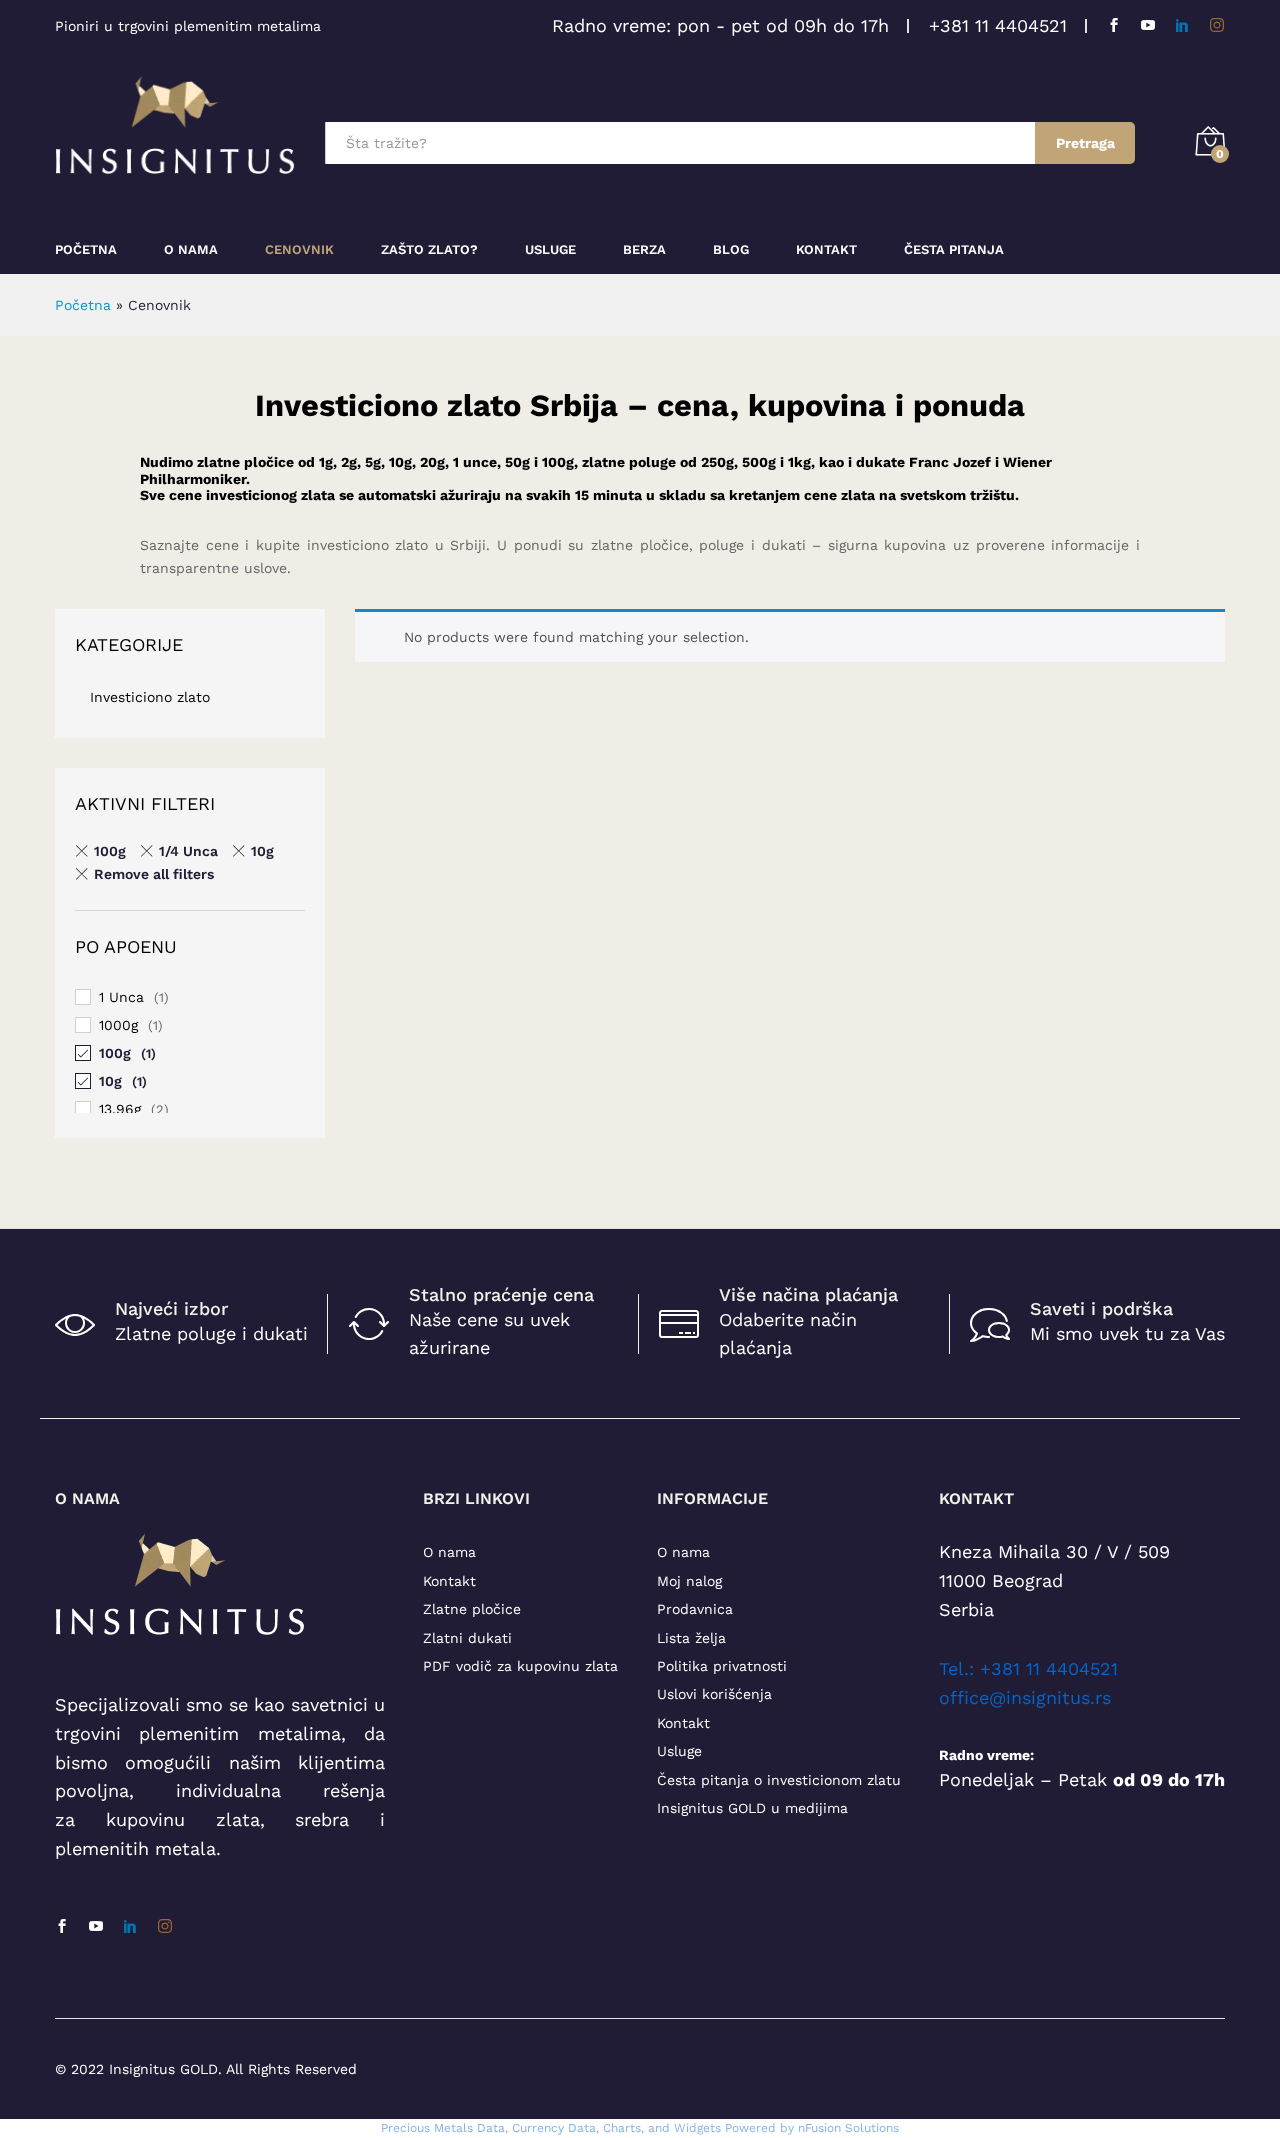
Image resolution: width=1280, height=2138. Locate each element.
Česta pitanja (954, 249)
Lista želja (691, 1638)
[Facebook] (1114, 25)
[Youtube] (1148, 25)
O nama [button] (191, 249)
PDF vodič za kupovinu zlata (520, 1666)
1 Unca (121, 997)
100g (110, 851)
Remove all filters (154, 874)
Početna (86, 249)
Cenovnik (299, 249)
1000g (118, 1025)
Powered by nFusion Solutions (812, 2128)
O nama (449, 1552)
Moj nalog (689, 1581)
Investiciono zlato (150, 697)
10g (262, 851)
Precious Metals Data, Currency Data (488, 2128)
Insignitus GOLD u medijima (752, 1808)
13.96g (120, 1109)
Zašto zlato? (429, 249)
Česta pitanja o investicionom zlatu (779, 1780)
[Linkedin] (1182, 25)
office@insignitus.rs (1025, 1697)
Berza (644, 249)
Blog (731, 249)
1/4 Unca (188, 851)
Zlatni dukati (467, 1638)
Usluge (550, 249)
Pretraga (1085, 143)
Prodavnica (695, 1609)
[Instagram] (1217, 25)
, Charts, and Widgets (658, 2128)
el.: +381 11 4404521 (1033, 1668)
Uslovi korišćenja (714, 1694)
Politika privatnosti (722, 1666)
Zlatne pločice (472, 1609)
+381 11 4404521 (998, 25)
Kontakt (826, 249)
